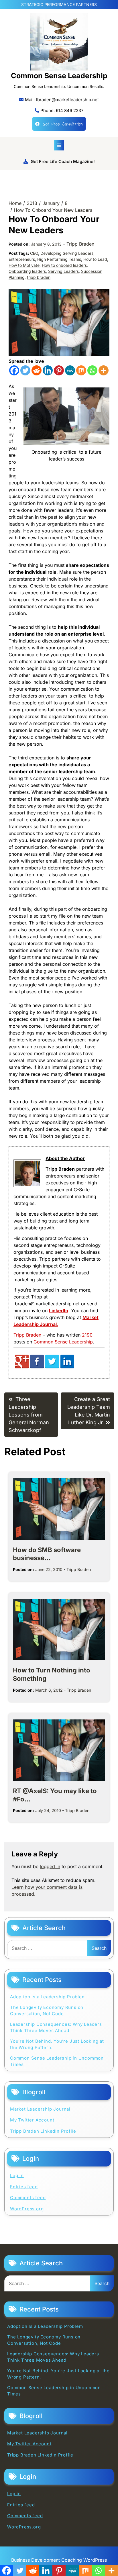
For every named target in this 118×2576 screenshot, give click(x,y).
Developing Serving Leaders (67, 253)
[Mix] (81, 370)
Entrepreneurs (22, 259)
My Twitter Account (32, 2120)
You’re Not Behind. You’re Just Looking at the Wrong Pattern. (57, 2044)
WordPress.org (27, 2209)
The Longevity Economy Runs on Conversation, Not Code (47, 2011)
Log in (17, 2176)
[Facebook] (14, 370)
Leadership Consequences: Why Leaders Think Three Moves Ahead (56, 2028)
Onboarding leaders (27, 271)
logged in (50, 1866)
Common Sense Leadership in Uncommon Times (57, 2061)
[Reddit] (37, 370)
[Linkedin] (48, 370)
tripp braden (39, 277)
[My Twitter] (52, 1367)
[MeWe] (70, 370)
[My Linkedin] (67, 1367)
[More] (104, 370)
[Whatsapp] (92, 370)
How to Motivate (24, 265)
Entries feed (24, 2187)
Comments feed (28, 2198)
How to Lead (95, 259)
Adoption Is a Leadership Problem (48, 1997)
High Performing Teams (59, 259)
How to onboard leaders (64, 265)
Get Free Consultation (63, 124)
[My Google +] (22, 1367)
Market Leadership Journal (40, 2109)
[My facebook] (37, 1367)
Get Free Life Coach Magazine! (63, 161)
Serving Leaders (63, 271)
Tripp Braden (80, 244)
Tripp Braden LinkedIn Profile (43, 2131)
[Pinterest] (59, 370)
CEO (34, 253)
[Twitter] (25, 370)
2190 (87, 1335)
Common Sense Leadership (59, 76)
